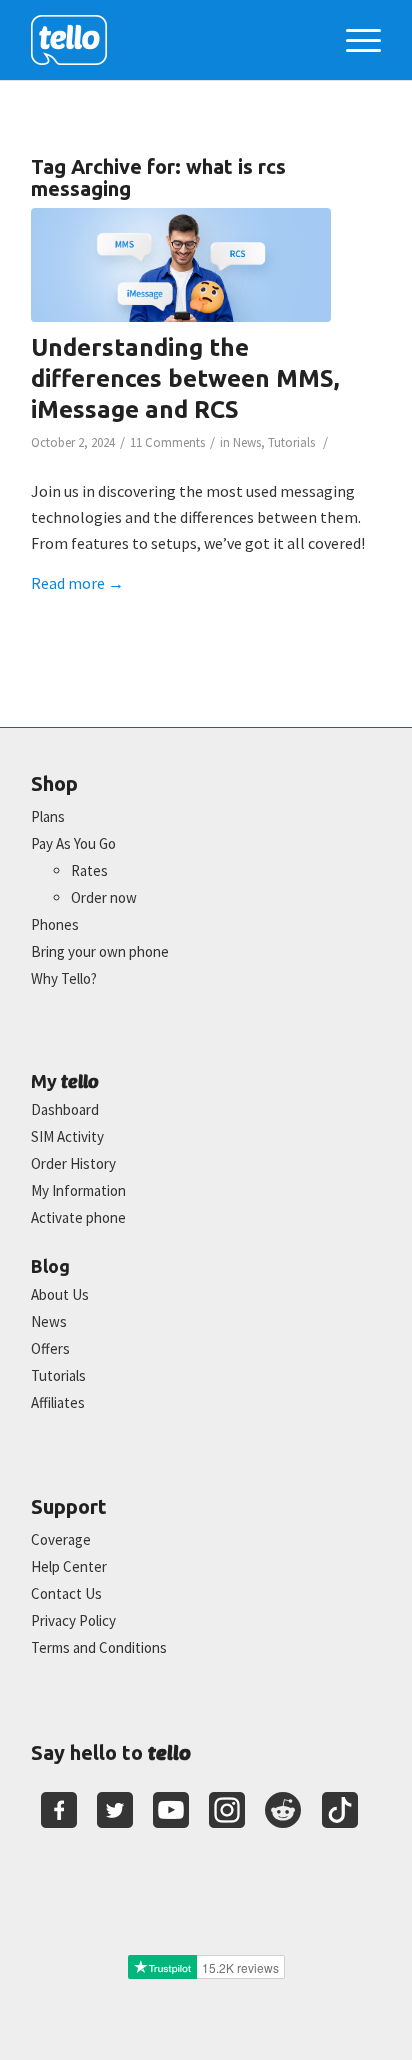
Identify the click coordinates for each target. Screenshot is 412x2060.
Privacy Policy (73, 1620)
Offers (50, 1348)
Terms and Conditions (99, 1647)
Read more (77, 583)
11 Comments (167, 442)
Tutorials (291, 442)
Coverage (61, 1539)
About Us (60, 1294)
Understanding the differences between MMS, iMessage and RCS (185, 378)
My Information (78, 1190)
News (247, 442)
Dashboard (65, 1109)
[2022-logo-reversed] (171, 40)
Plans (48, 816)
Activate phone (78, 1217)
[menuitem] (353, 40)
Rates (89, 870)
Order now (104, 897)
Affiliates (58, 1402)
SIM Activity (67, 1136)
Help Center (69, 1566)
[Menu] (353, 40)
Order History (73, 1163)
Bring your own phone (100, 951)
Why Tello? (64, 978)
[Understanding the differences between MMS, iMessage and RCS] (181, 265)
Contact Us (66, 1593)
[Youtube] (171, 1810)
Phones (55, 924)
